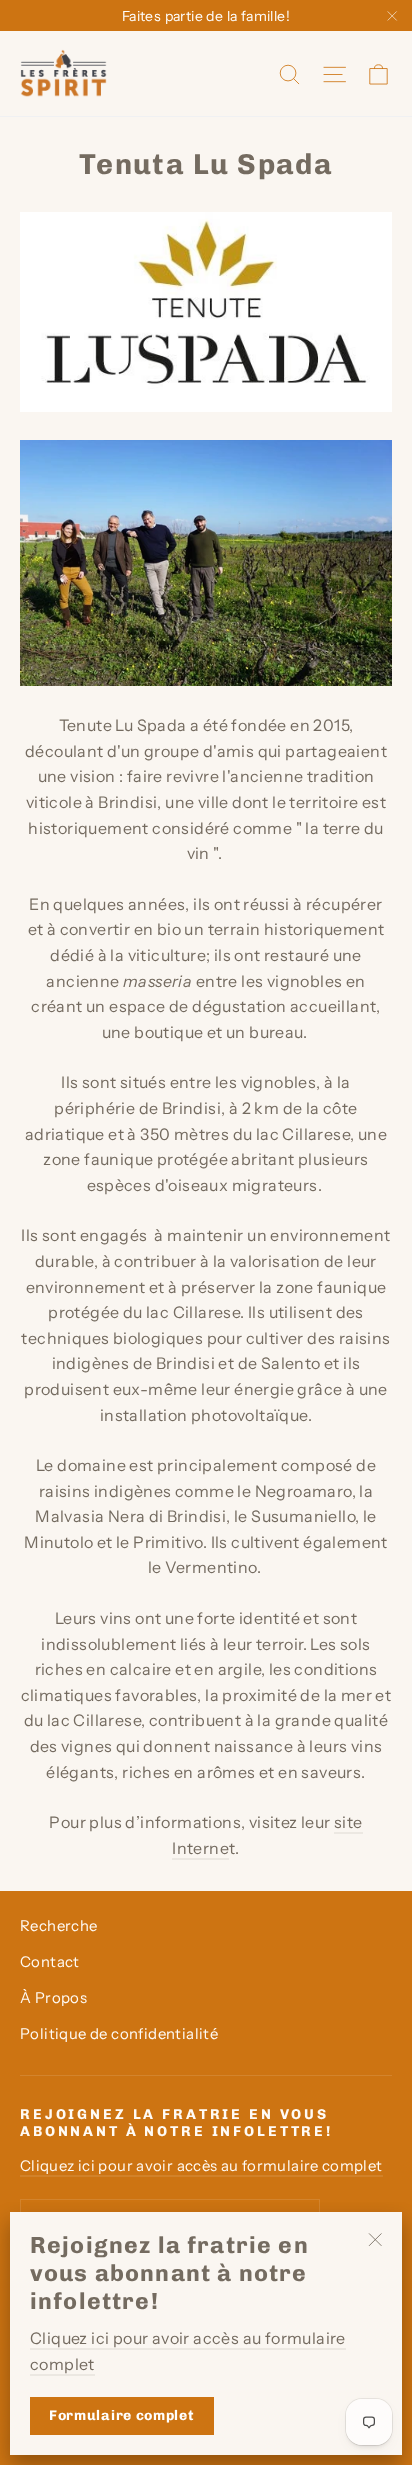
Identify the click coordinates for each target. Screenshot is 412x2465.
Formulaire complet (122, 2415)
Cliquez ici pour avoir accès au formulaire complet (201, 2166)
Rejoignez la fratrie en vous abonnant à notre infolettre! (176, 2123)
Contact (50, 1962)
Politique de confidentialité (119, 2034)
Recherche (59, 1926)
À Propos (53, 1998)
